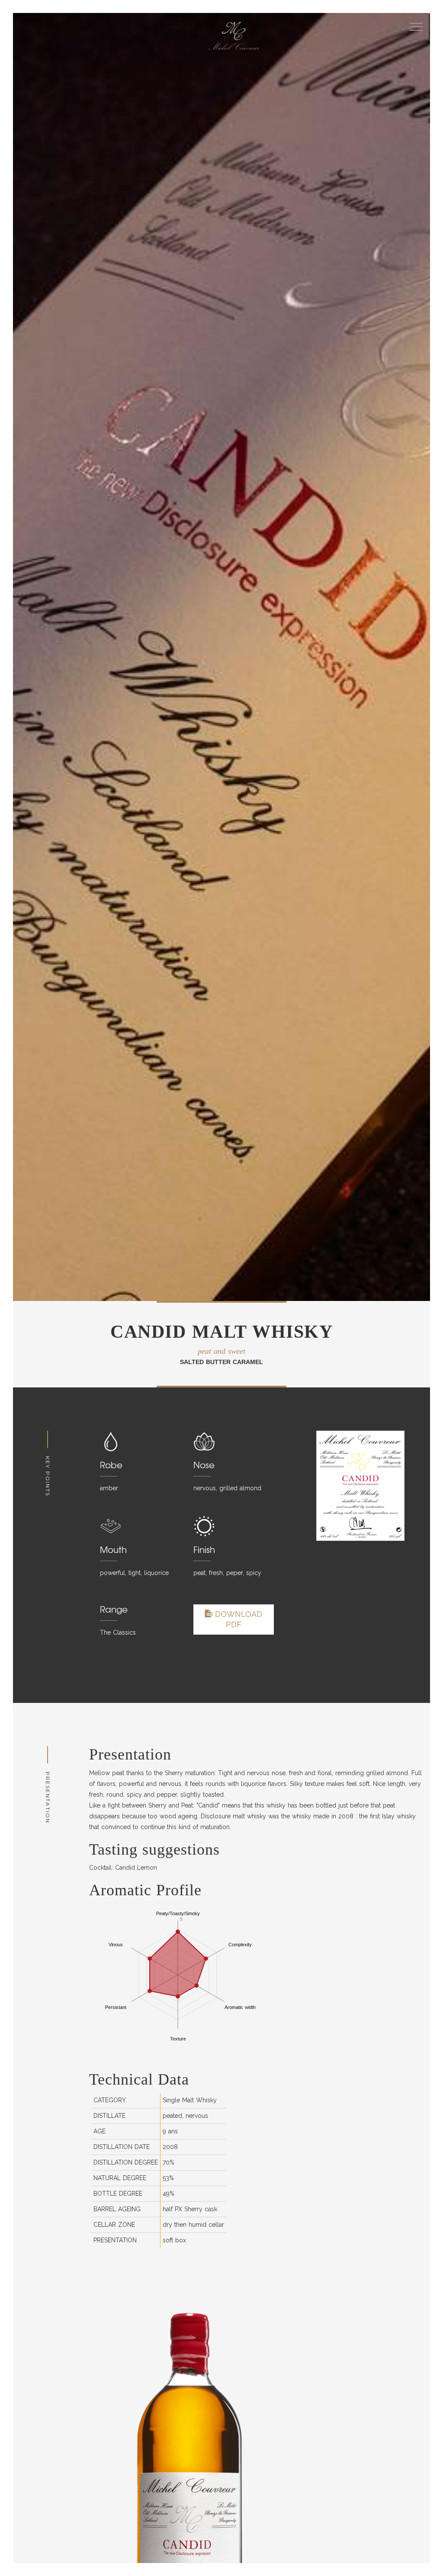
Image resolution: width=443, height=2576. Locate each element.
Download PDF (237, 1619)
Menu (416, 27)
